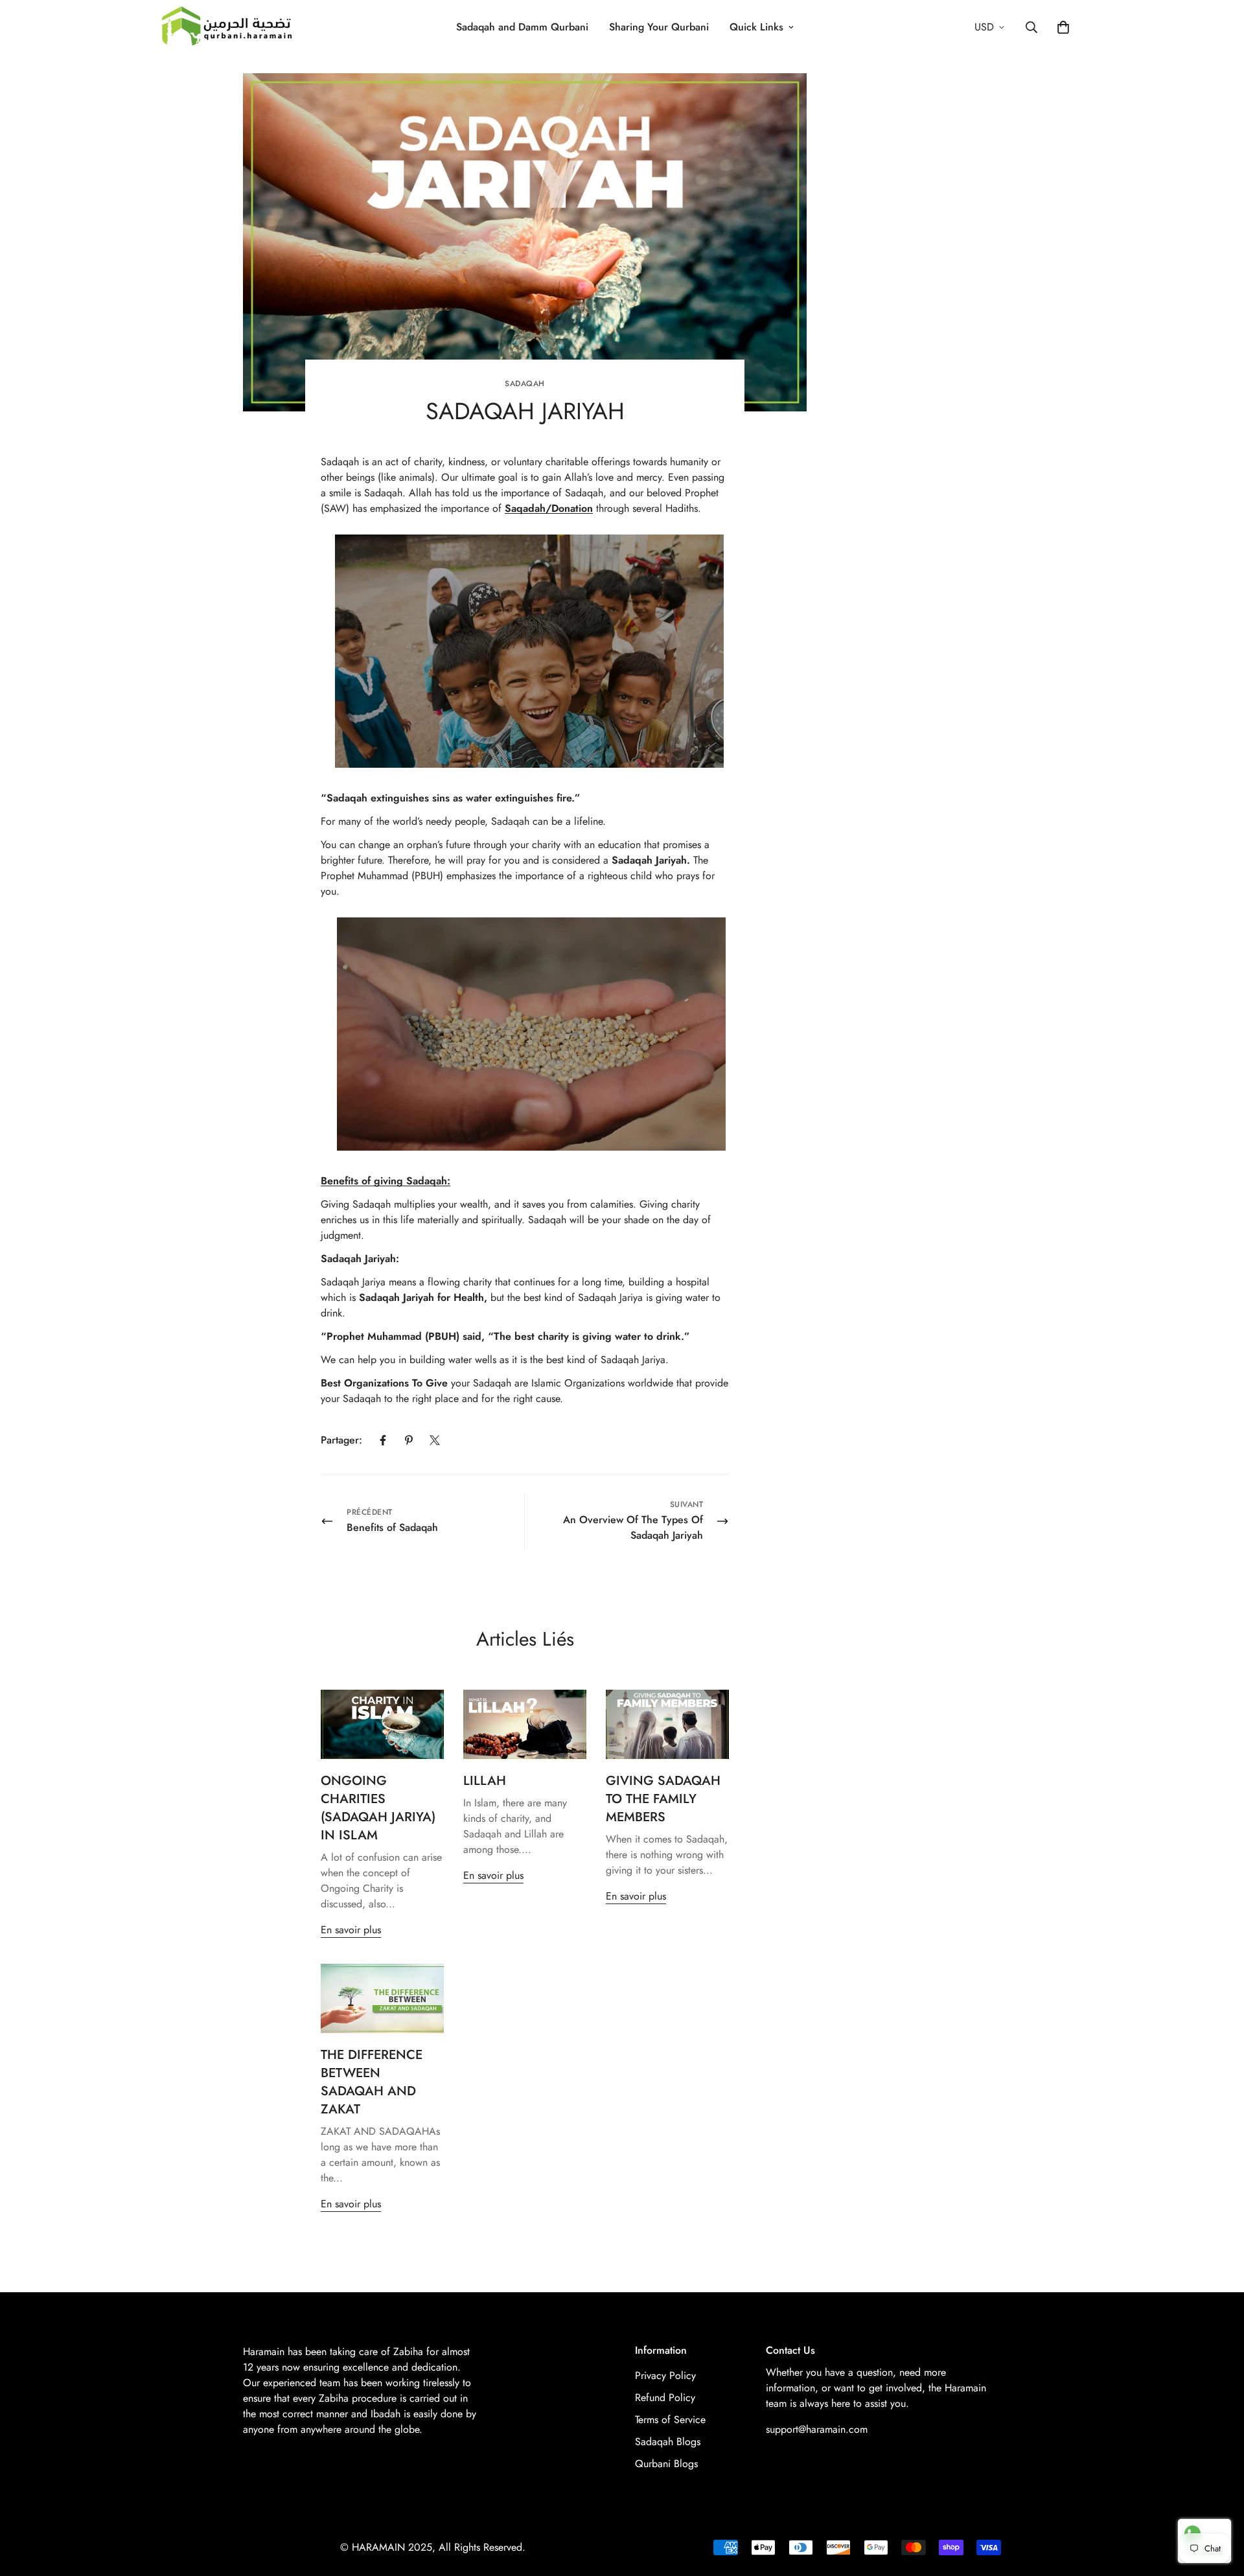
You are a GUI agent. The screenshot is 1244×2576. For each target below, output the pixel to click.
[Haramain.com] (227, 27)
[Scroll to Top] (1219, 2505)
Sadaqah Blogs (668, 2442)
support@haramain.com (817, 2429)
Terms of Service (670, 2420)
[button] (1063, 27)
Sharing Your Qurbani (659, 27)
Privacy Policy (665, 2375)
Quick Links (756, 27)
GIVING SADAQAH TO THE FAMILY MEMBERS (663, 1799)
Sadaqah (525, 384)
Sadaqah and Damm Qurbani (522, 27)
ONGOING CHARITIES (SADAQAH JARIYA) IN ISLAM (378, 1808)
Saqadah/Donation (549, 508)
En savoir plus (351, 1930)
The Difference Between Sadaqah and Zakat (372, 2082)
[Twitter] (435, 1440)
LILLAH (485, 1781)
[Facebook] (383, 1440)
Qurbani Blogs (666, 2464)
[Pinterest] (409, 1440)
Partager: (341, 1440)
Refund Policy (665, 2398)
